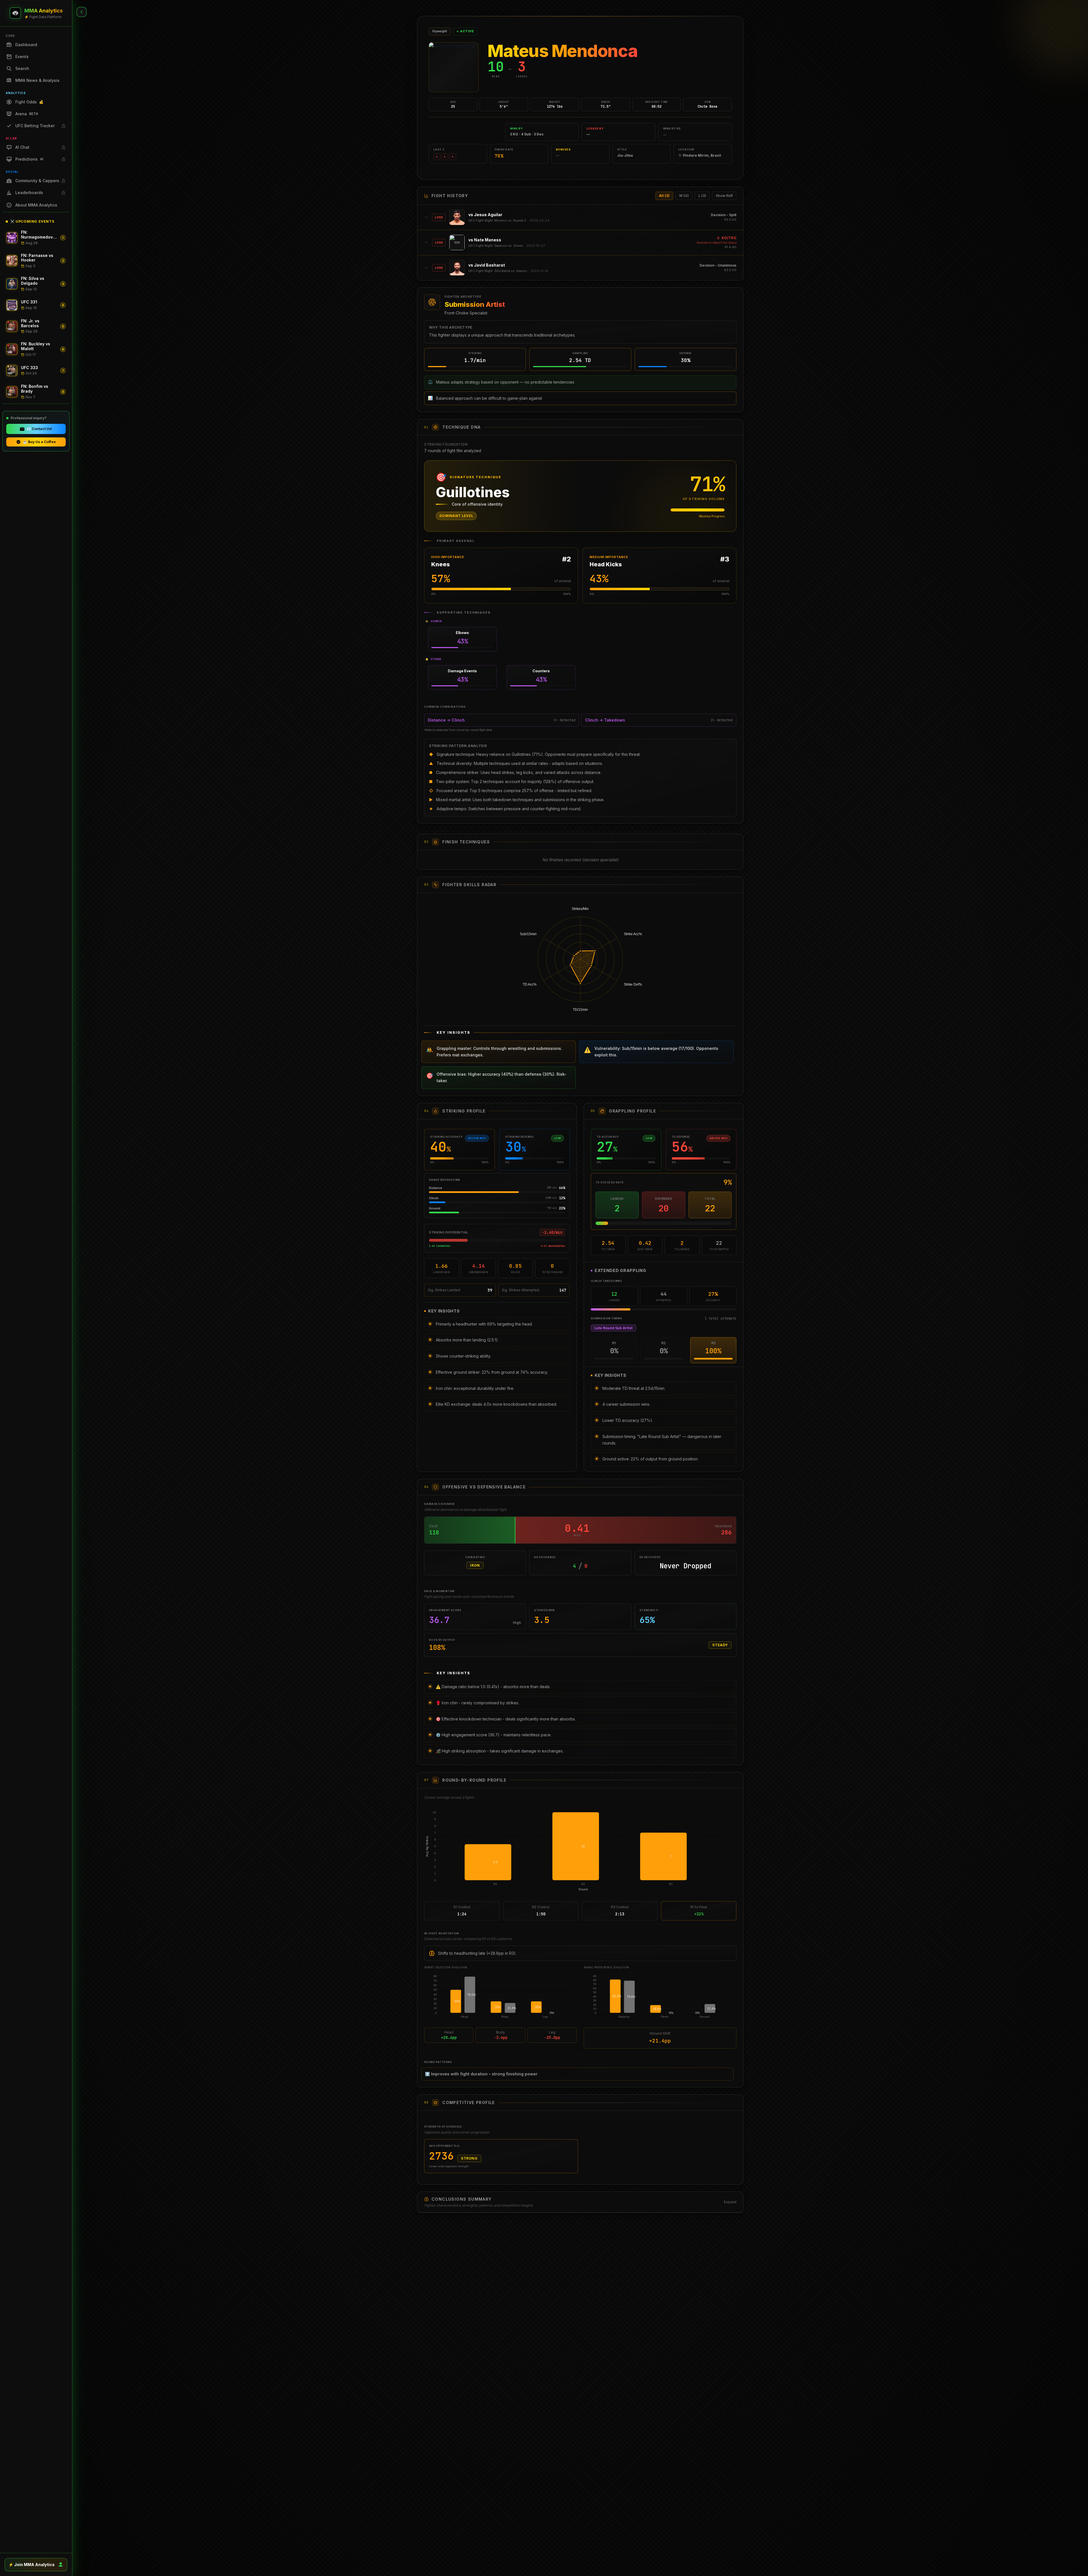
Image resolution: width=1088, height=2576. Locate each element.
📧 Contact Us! (39, 429)
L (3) (702, 196)
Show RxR (724, 196)
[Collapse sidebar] (82, 12)
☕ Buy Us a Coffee (39, 442)
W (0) (684, 196)
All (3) (664, 196)
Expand (730, 2199)
